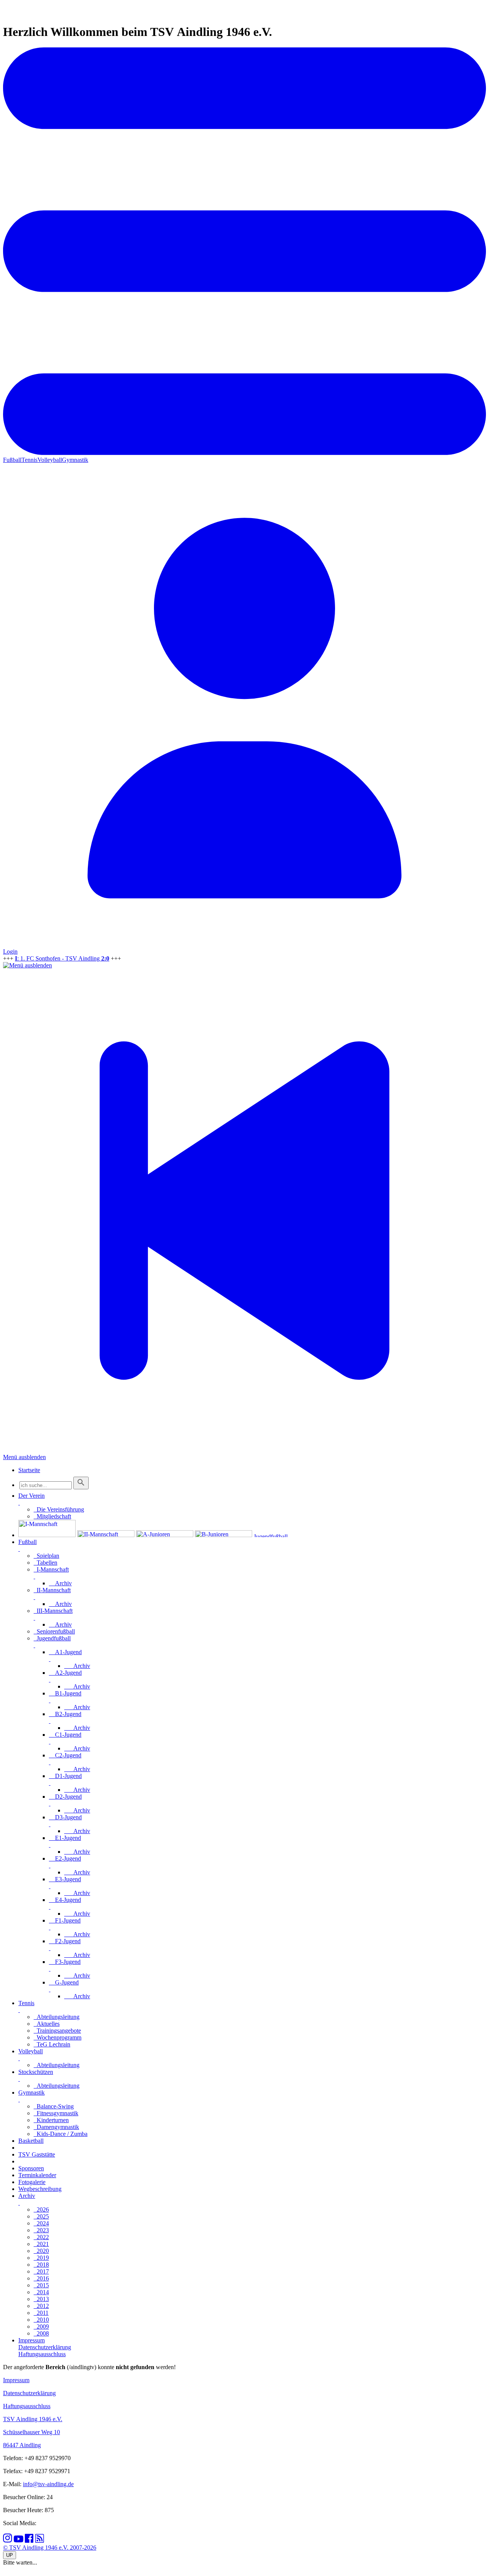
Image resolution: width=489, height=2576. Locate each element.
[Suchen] (81, 1483)
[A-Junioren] (165, 1535)
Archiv (60, 1583)
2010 (41, 2320)
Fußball (12, 460)
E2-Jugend (65, 1858)
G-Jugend (64, 1982)
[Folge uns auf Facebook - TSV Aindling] (29, 2541)
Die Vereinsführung (59, 1509)
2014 (41, 2292)
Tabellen (45, 1563)
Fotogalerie (32, 2182)
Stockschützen (36, 2072)
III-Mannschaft (53, 1611)
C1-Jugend (65, 1735)
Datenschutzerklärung (29, 2393)
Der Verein (32, 1496)
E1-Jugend (65, 1838)
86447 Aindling (22, 2445)
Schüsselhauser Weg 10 (32, 2432)
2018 (41, 2265)
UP (10, 2555)
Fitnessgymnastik (56, 2113)
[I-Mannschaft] (47, 1535)
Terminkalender (37, 2175)
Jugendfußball (52, 1638)
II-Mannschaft (52, 1590)
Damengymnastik (56, 2127)
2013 (41, 2299)
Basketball (31, 2141)
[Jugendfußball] (282, 1535)
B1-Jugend (65, 1693)
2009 (41, 2327)
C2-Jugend (65, 1755)
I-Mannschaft (51, 1569)
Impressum (16, 2380)
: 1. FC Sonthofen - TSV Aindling (62, 958)
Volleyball (50, 460)
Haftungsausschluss (27, 2406)
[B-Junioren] (223, 1535)
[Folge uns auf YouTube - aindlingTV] (19, 2541)
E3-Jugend (65, 1879)
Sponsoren (31, 2168)
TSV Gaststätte (37, 2154)
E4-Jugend (65, 1900)
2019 (41, 2258)
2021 (41, 2244)
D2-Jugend (65, 1797)
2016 (41, 2278)
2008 (41, 2333)
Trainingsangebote (57, 2031)
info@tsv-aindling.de (48, 2484)
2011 (41, 2313)
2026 (41, 2210)
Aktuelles (47, 2024)
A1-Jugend (65, 1652)
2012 (41, 2306)
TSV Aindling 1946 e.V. (33, 2419)
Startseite (29, 1470)
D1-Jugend (65, 1776)
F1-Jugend (65, 1920)
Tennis (29, 460)
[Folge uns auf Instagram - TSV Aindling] (8, 2541)
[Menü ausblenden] (28, 965)
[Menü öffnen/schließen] (19, 1503)
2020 (41, 2251)
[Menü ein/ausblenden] (244, 453)
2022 (41, 2237)
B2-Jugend (65, 1714)
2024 (41, 2223)
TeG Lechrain (52, 2044)
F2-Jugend (65, 1941)
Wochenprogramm (57, 2037)
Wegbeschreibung (40, 2189)
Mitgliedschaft (52, 1516)
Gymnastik (75, 460)
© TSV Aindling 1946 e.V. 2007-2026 (50, 2548)
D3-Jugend (65, 1817)
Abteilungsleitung (57, 2017)
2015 (41, 2285)
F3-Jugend (65, 1962)
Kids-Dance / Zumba (61, 2134)
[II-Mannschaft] (106, 1535)
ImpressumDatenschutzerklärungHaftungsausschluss (45, 2347)
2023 (41, 2230)
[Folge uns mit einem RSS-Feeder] (40, 2541)
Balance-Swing (54, 2106)
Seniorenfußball (54, 1631)
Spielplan (46, 1556)
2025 (41, 2216)
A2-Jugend (65, 1673)
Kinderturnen (51, 2120)
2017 (41, 2271)
